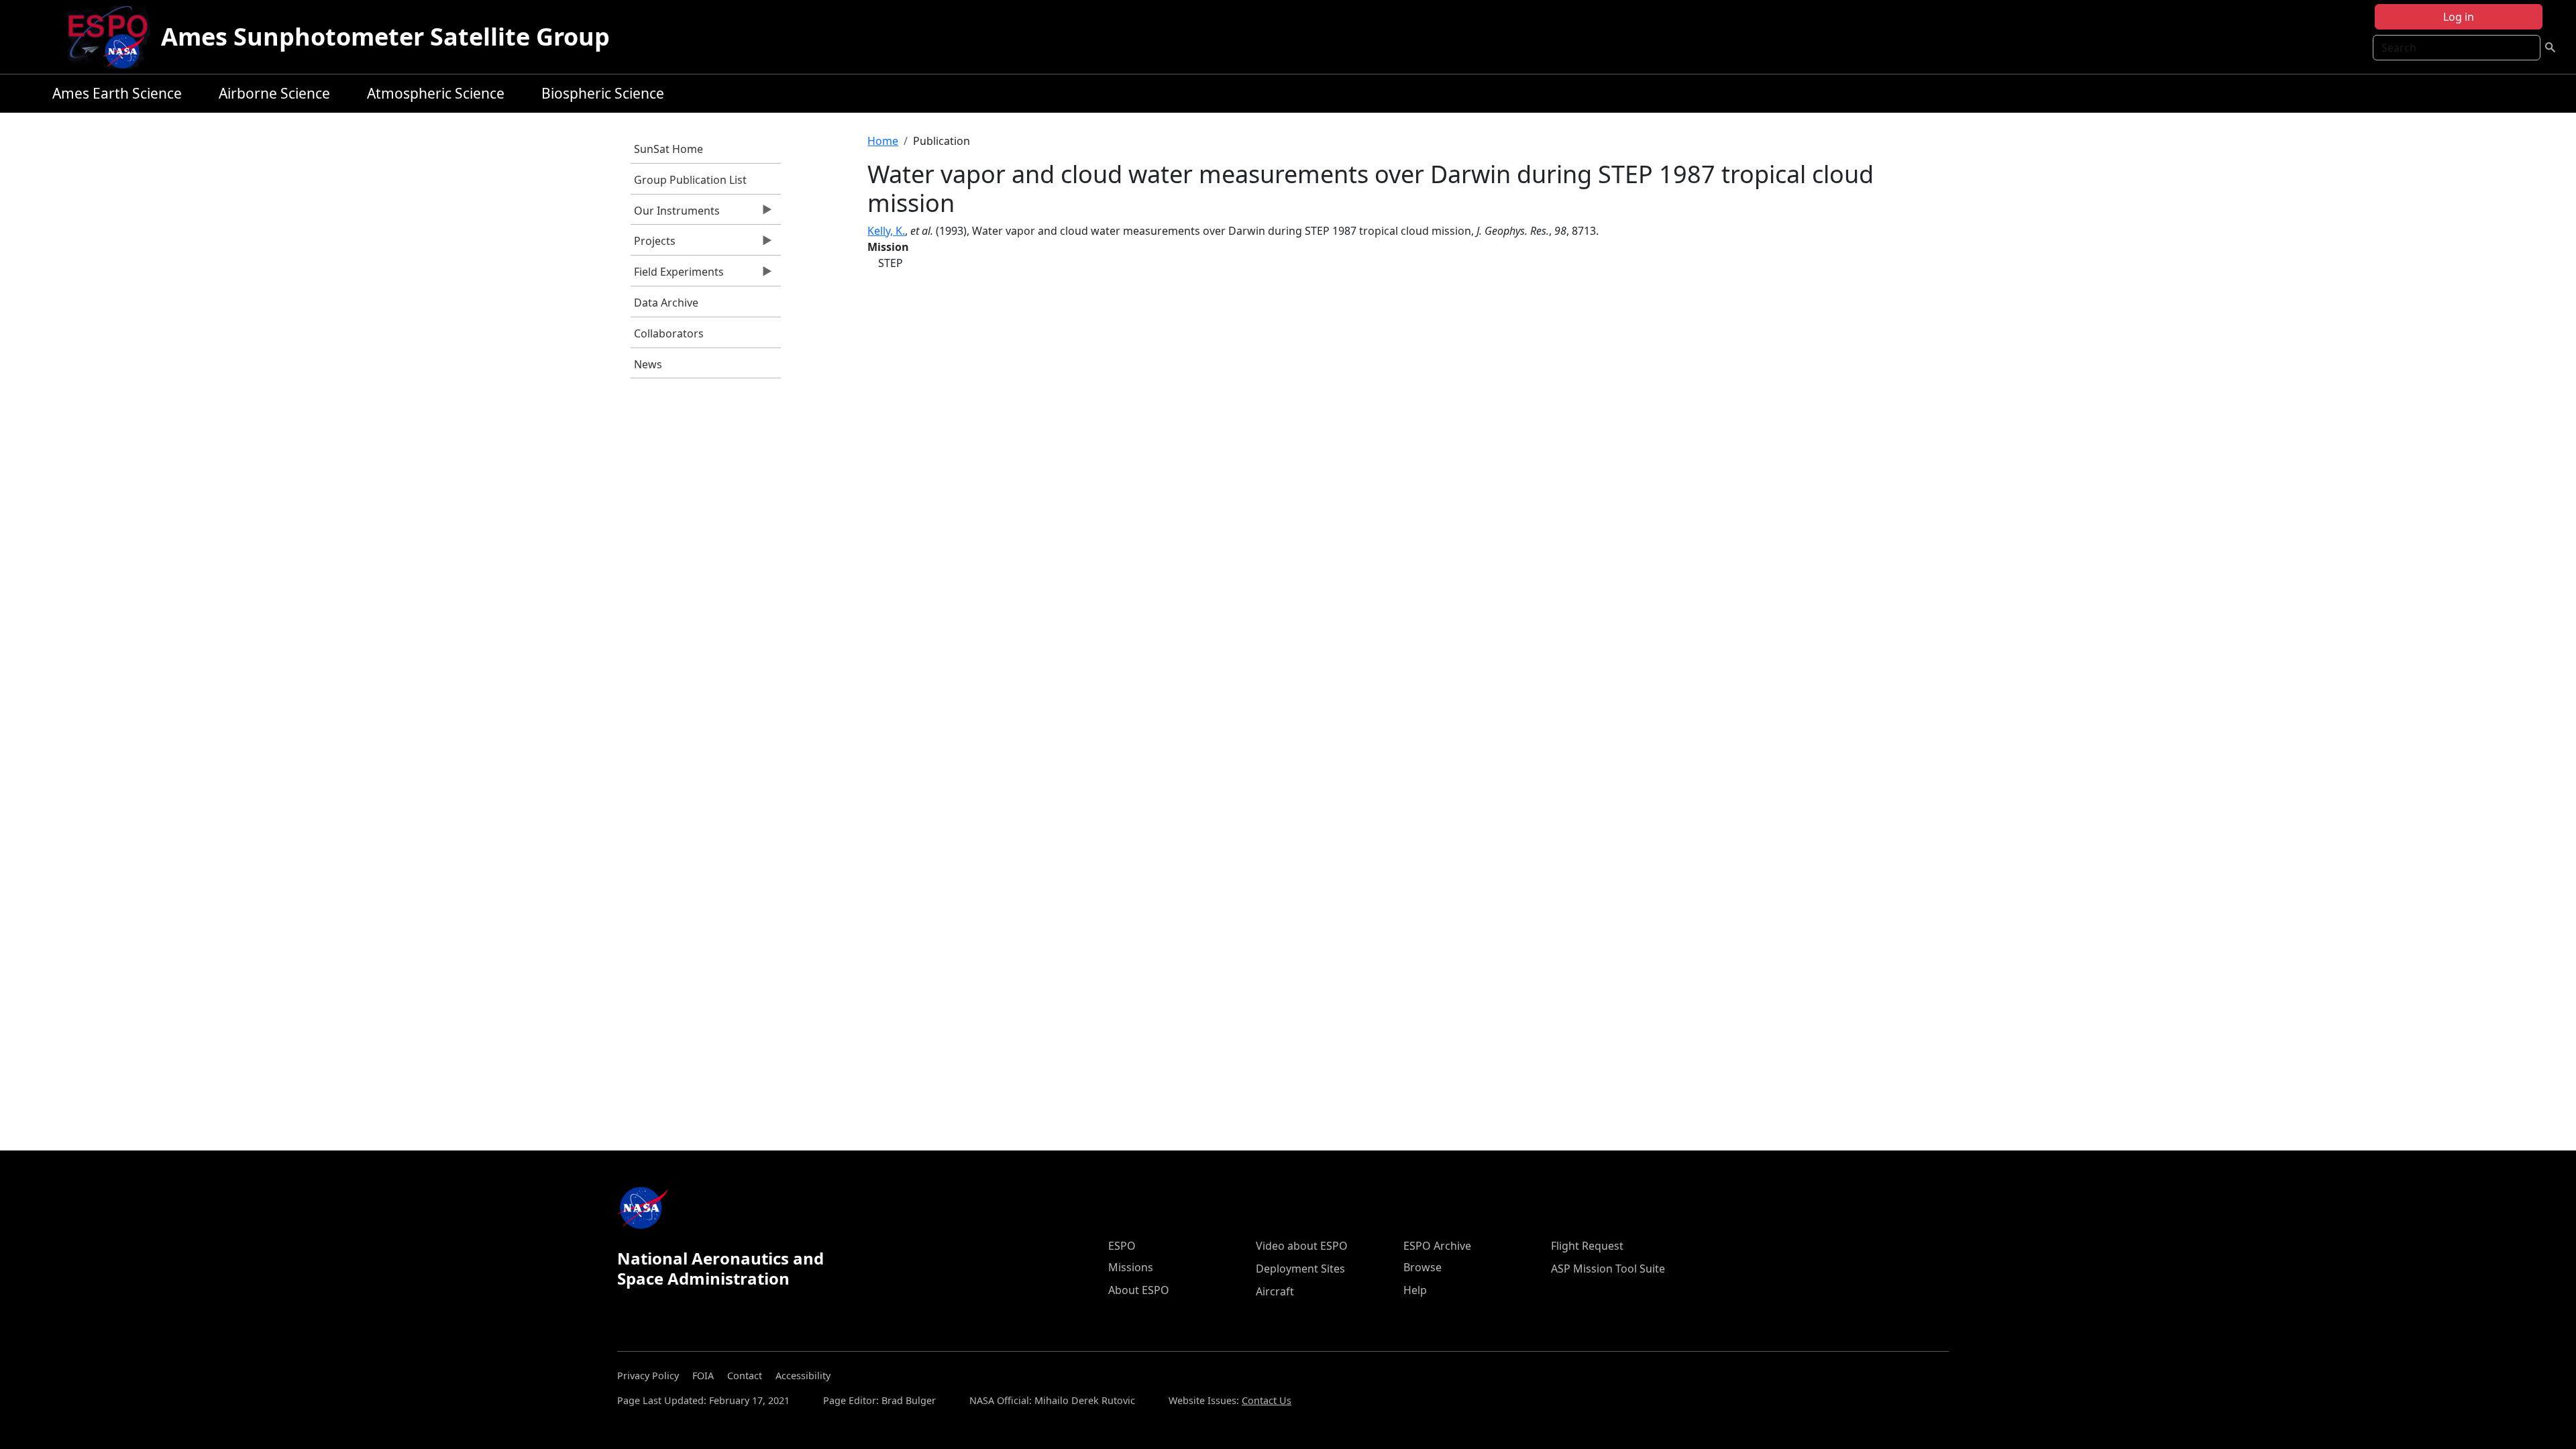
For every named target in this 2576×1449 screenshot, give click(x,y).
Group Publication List (690, 180)
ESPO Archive (1437, 1246)
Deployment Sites (1300, 1269)
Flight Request (1587, 1246)
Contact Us (1267, 1400)
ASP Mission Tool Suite (1608, 1269)
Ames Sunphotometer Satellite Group (385, 37)
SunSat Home (668, 149)
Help (1415, 1290)
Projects (653, 244)
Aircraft (1275, 1291)
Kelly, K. (886, 231)
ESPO (1122, 1246)
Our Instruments (675, 214)
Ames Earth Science (117, 93)
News (648, 364)
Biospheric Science (603, 93)
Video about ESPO (1302, 1246)
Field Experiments (677, 275)
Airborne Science (274, 93)
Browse (1423, 1267)
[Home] (113, 37)
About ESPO (1139, 1290)
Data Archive (666, 303)
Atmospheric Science (436, 93)
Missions (1131, 1267)
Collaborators (669, 333)
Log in (2459, 17)
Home (883, 141)
